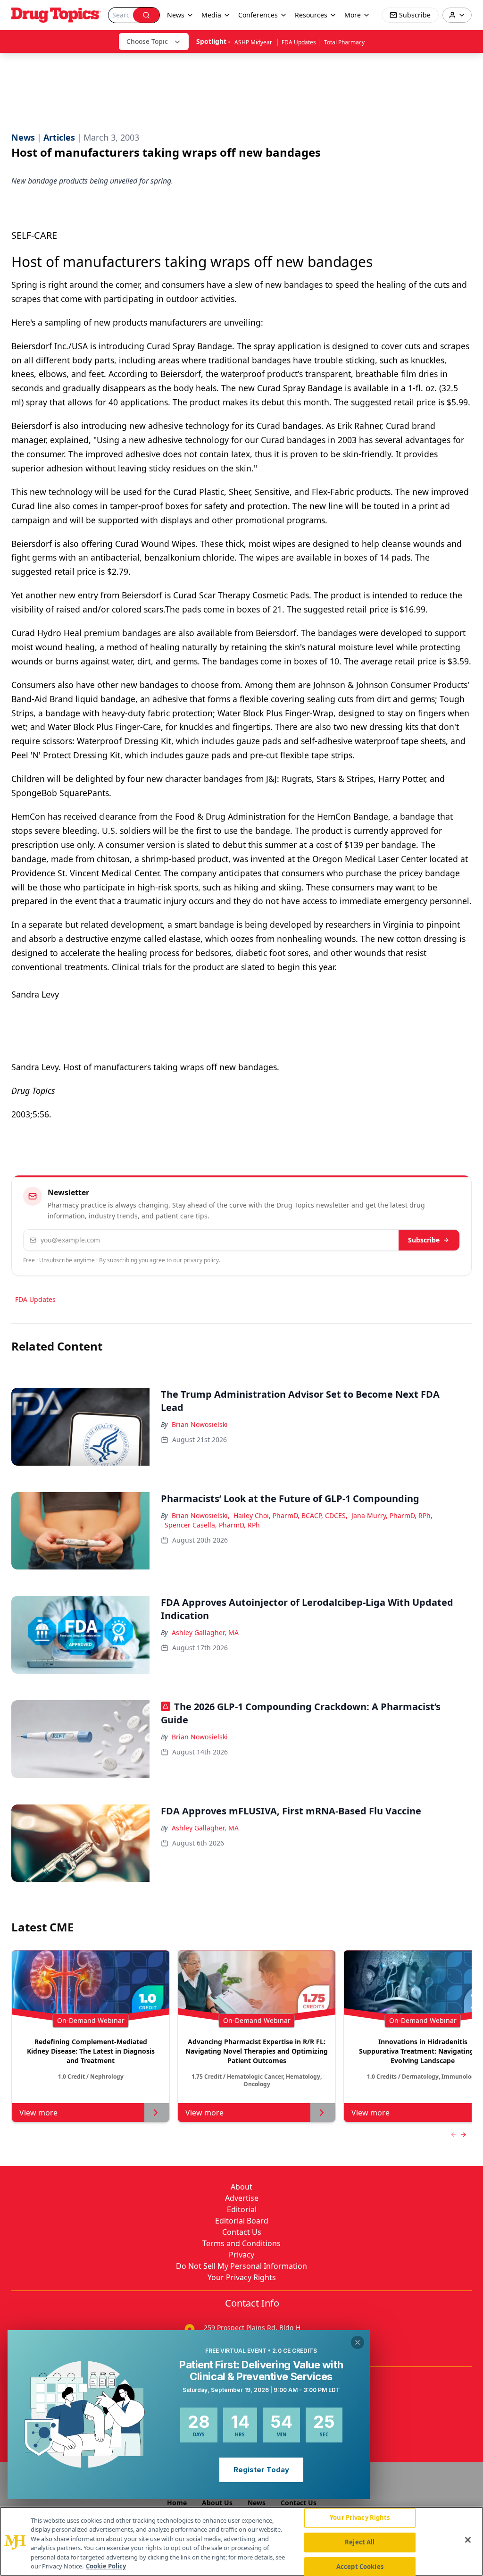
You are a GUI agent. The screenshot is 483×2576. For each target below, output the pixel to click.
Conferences (258, 15)
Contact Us (242, 2232)
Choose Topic (147, 41)
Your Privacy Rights (242, 2277)
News (257, 2503)
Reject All (360, 2542)
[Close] (468, 2540)
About (241, 2187)
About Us (217, 2503)
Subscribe (424, 1240)
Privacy (241, 2255)
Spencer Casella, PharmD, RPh (212, 1525)
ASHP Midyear (254, 42)
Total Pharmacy (344, 42)
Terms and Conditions (241, 2243)
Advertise (242, 2198)
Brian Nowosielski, (201, 1515)
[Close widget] (358, 2342)
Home (177, 2503)
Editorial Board (242, 2221)
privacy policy (201, 1260)
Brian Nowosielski (200, 1424)
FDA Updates (299, 42)
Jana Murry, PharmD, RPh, (392, 1515)
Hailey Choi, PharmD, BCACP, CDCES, (291, 1515)
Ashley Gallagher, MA (205, 1632)
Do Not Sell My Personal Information (241, 2266)
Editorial (242, 2209)
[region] (241, 2541)
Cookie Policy (106, 2566)
